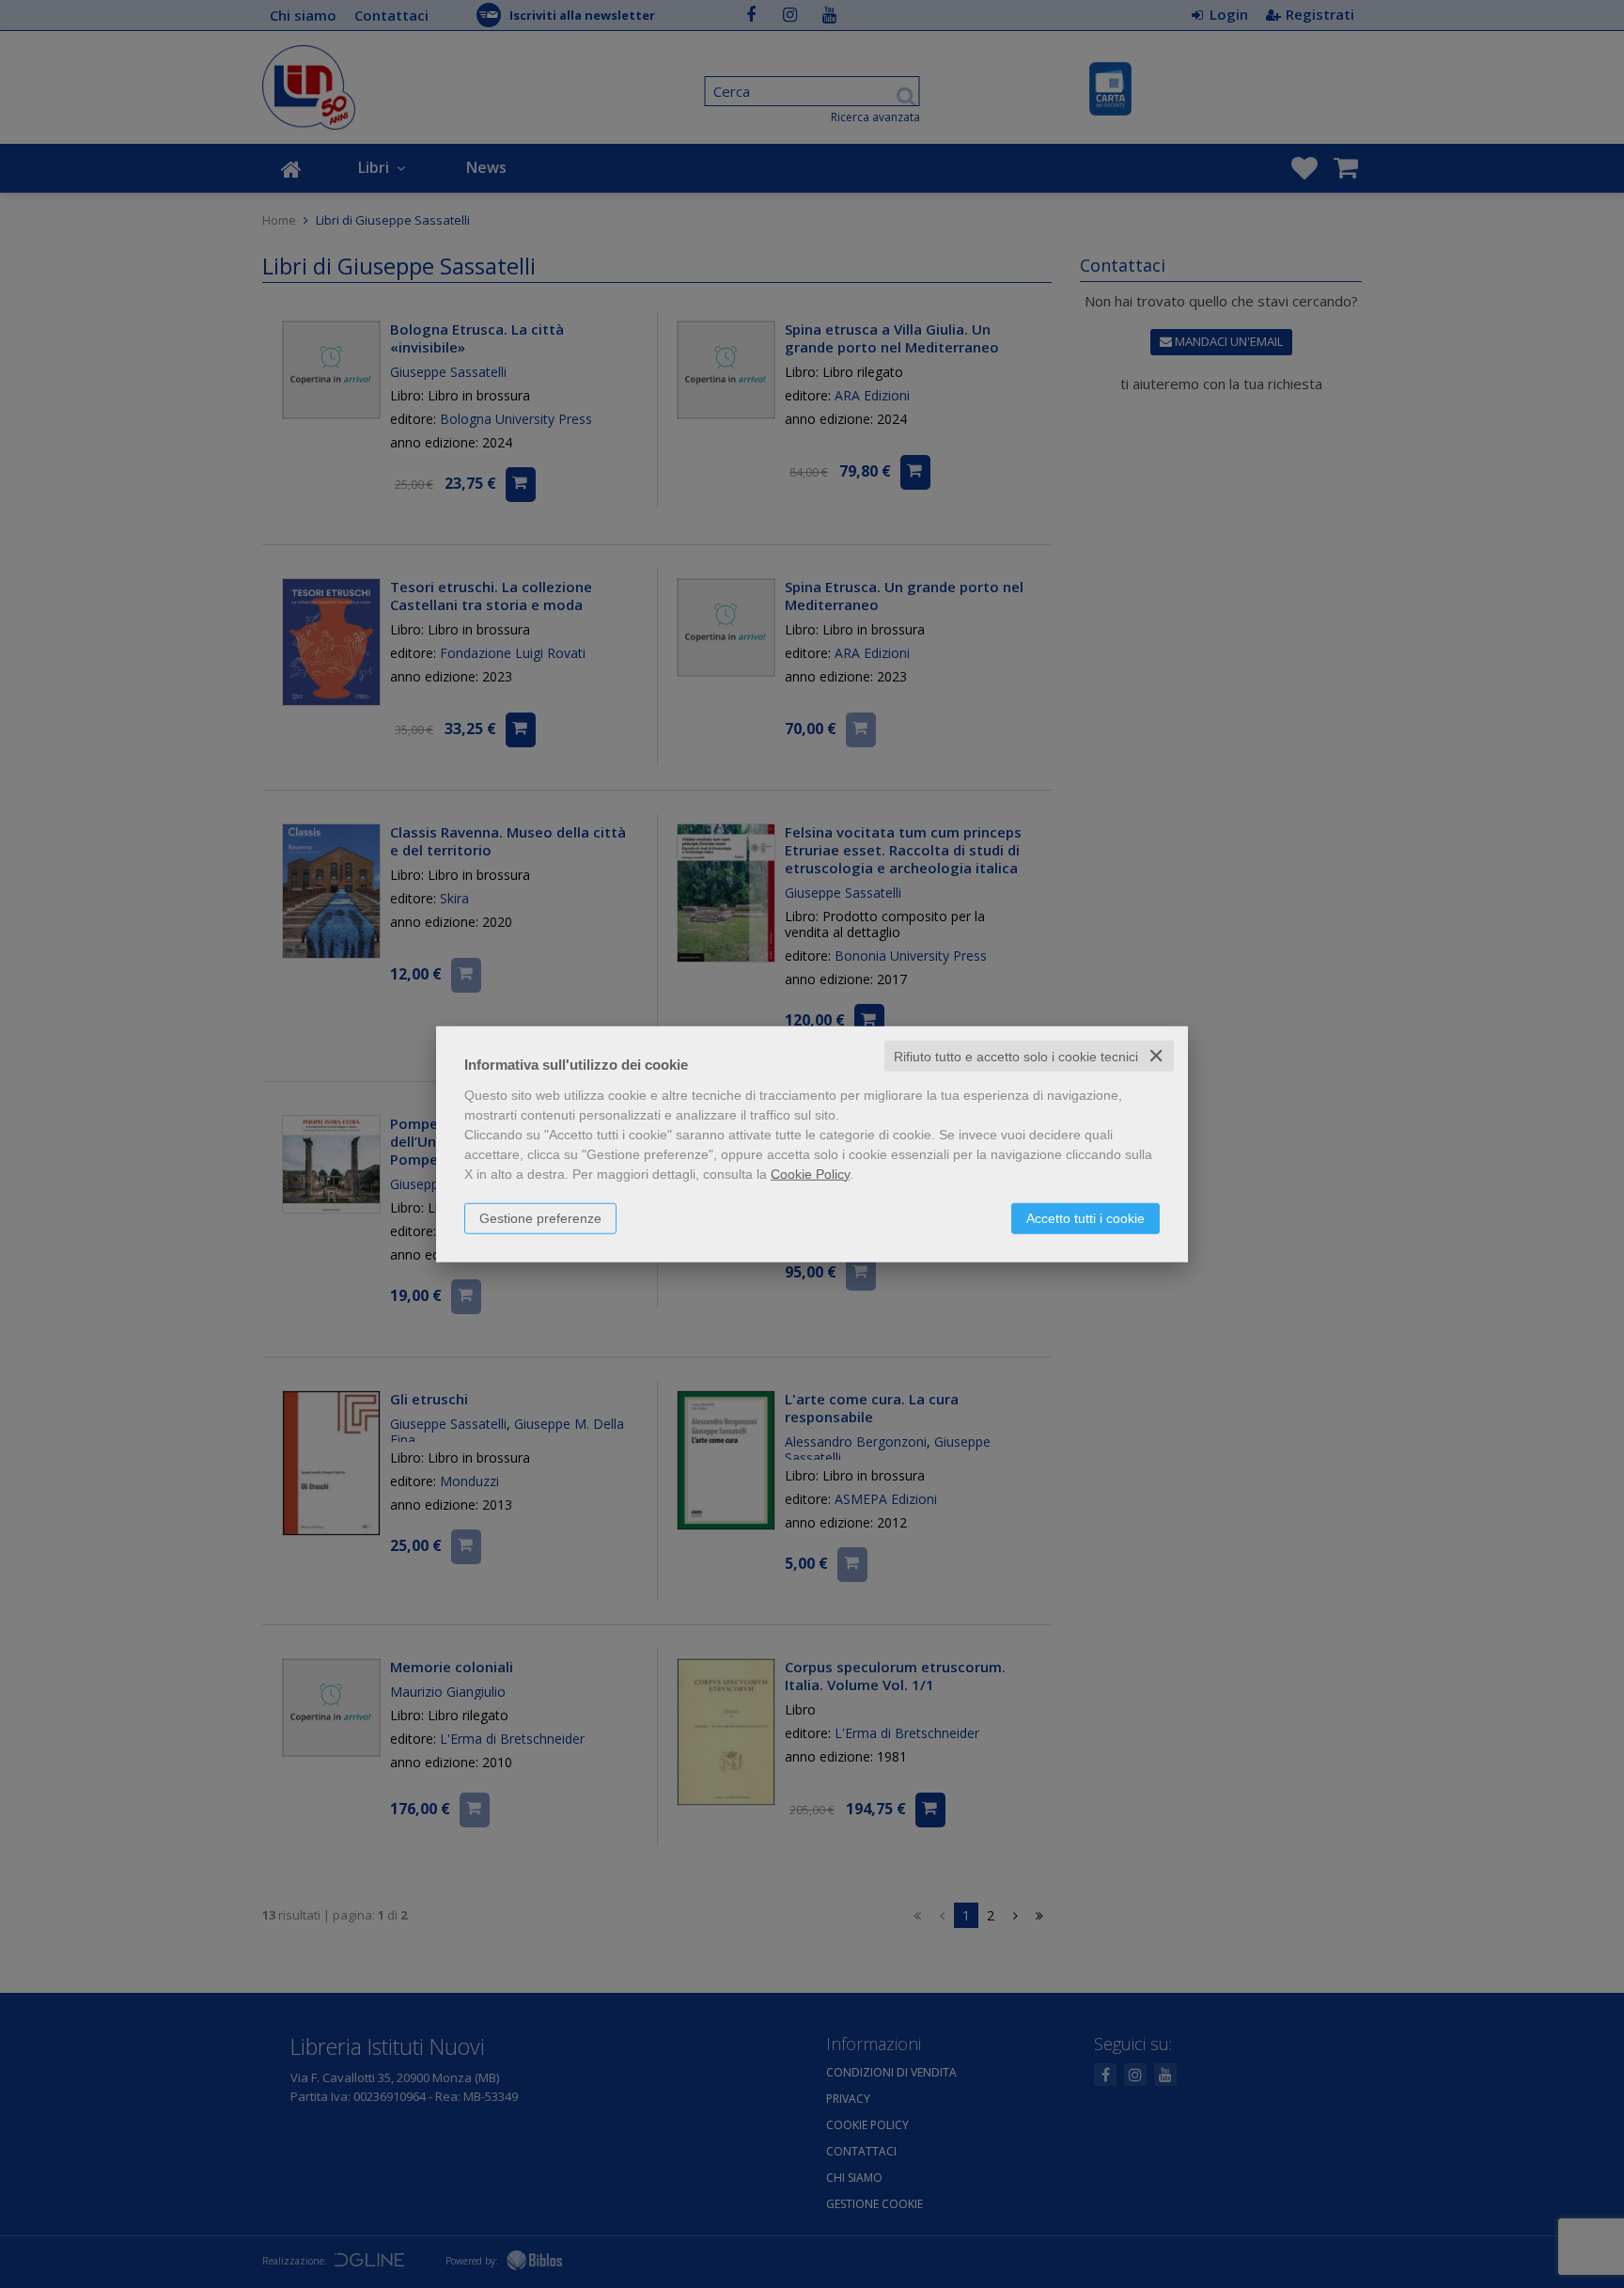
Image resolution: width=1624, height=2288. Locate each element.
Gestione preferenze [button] (540, 1217)
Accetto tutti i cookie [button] (1085, 1217)
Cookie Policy (810, 1173)
